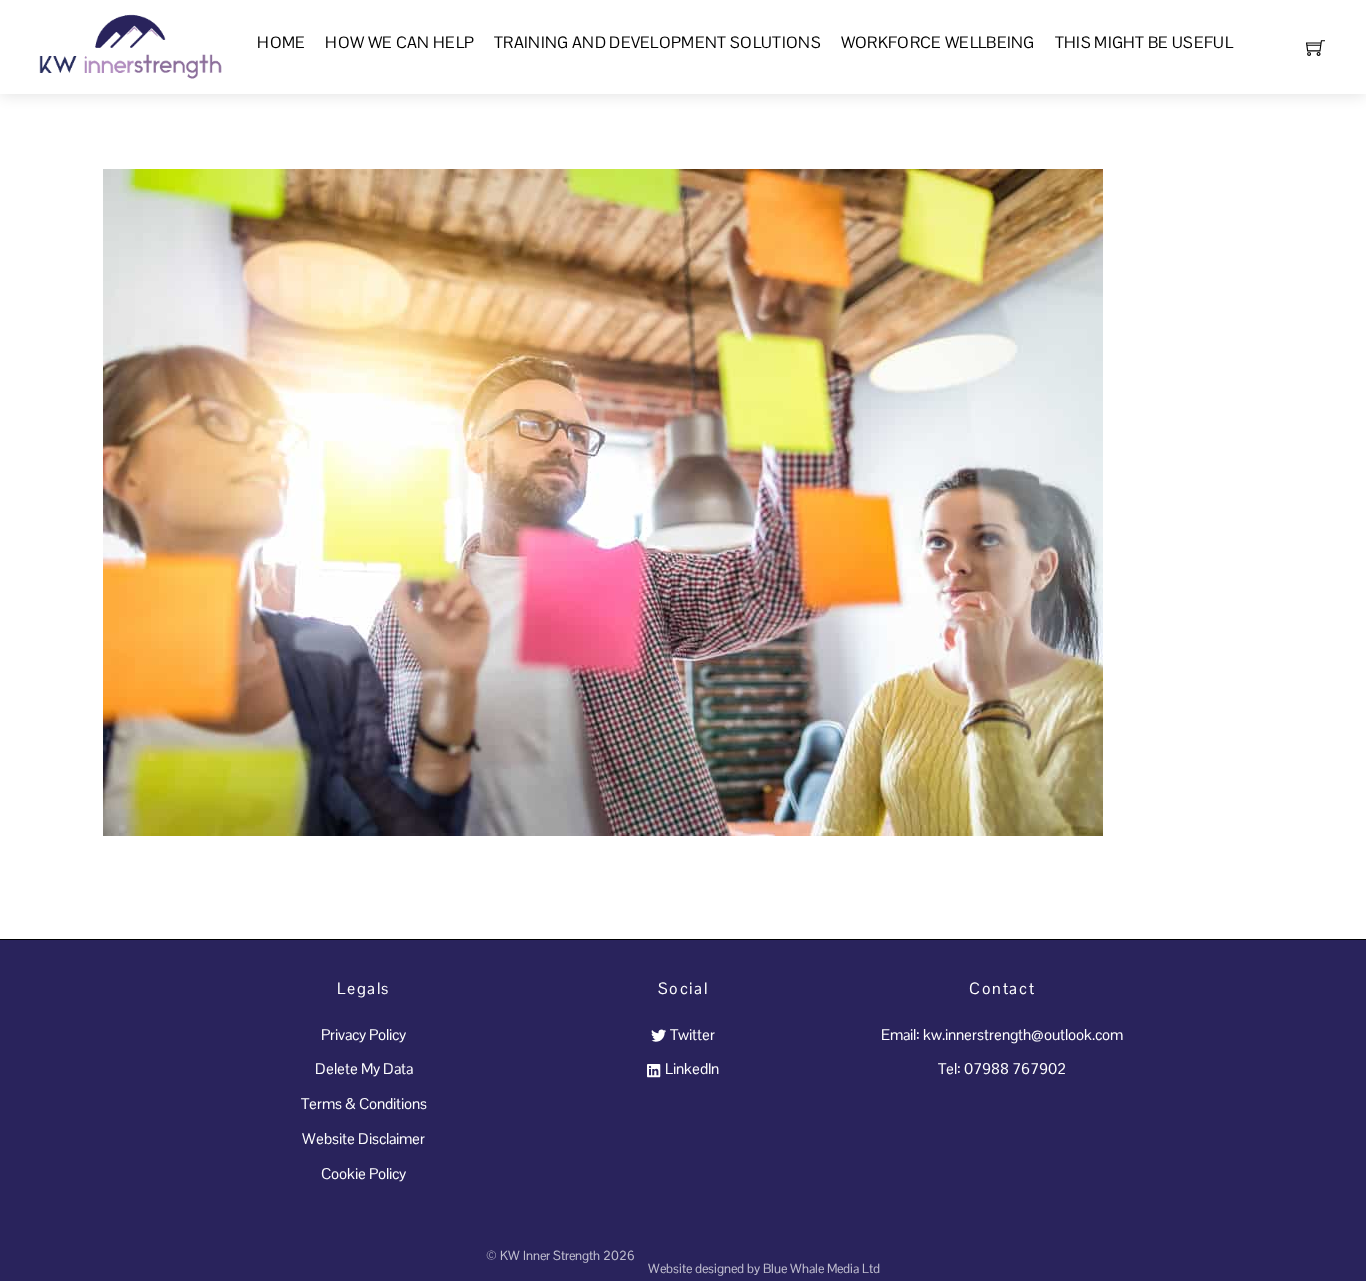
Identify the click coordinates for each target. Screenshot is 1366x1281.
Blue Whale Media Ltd (821, 1268)
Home (281, 42)
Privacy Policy (363, 1034)
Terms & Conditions (364, 1103)
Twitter (690, 1034)
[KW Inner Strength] (128, 44)
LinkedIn (690, 1068)
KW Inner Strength (550, 1255)
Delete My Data (364, 1068)
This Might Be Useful (1144, 42)
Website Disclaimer (363, 1138)
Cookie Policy (363, 1173)
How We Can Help (399, 42)
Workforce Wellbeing (938, 42)
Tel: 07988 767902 (1002, 1068)
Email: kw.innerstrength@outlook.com (1002, 1034)
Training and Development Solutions (657, 42)
